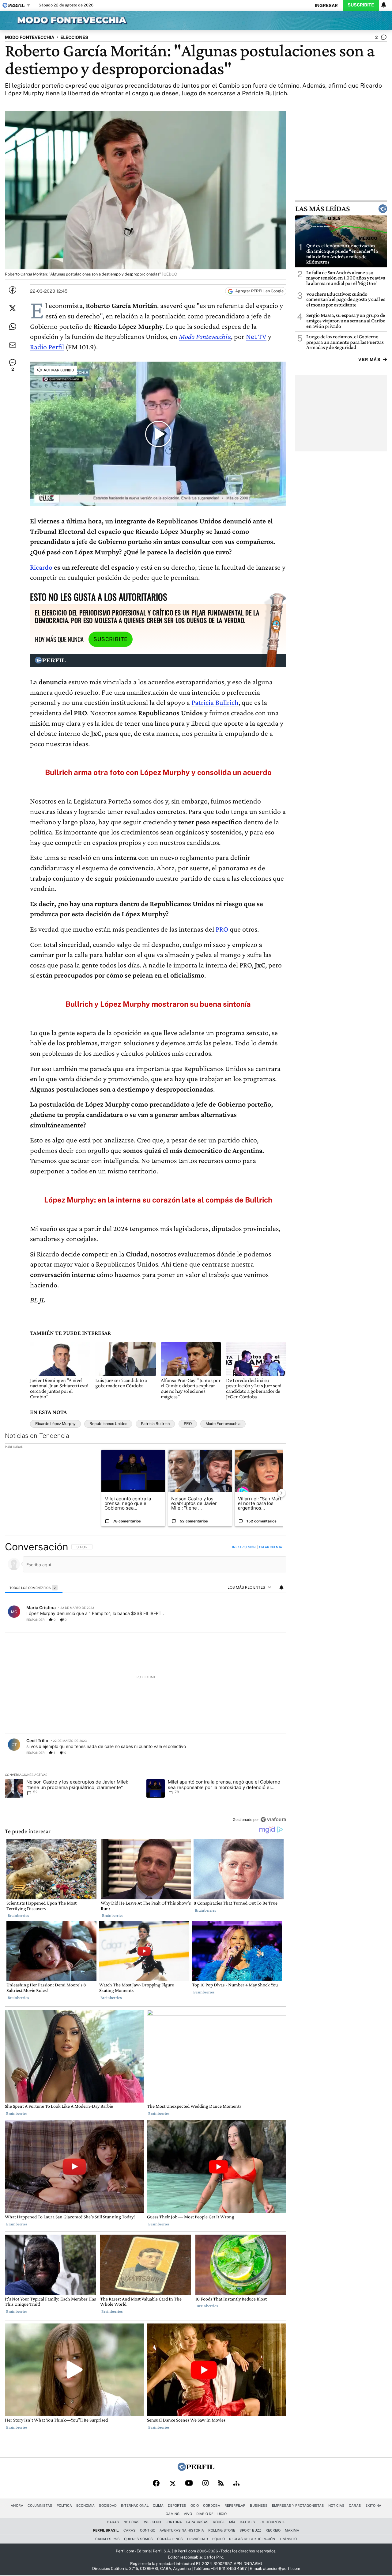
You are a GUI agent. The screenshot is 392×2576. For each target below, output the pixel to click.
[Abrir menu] (7, 20)
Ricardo (41, 567)
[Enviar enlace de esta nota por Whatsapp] (13, 327)
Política (64, 2506)
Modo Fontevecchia (205, 336)
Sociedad (108, 2506)
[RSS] (221, 2483)
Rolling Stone (222, 2530)
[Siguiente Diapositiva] (281, 1493)
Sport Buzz (250, 2530)
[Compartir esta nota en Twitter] (13, 308)
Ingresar (326, 5)
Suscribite (361, 5)
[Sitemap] (236, 2484)
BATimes (247, 2522)
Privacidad (198, 2539)
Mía (232, 2522)
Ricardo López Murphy (55, 1424)
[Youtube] (189, 2483)
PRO (222, 929)
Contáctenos (170, 2539)
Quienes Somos (138, 2539)
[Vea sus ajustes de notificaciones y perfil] (384, 5)
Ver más (369, 360)
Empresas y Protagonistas (298, 2506)
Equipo (219, 2539)
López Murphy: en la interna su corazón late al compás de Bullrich (158, 1200)
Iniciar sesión (244, 1547)
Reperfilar (235, 2506)
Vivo (188, 2514)
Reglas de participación (252, 2539)
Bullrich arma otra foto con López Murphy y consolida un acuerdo (158, 772)
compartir (249, 1620)
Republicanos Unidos (108, 1424)
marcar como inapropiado (271, 1623)
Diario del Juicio (211, 2514)
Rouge (219, 2522)
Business (259, 2506)
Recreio (273, 2530)
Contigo (148, 2530)
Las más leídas (322, 209)
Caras (355, 2506)
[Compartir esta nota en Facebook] (13, 290)
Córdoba (212, 2506)
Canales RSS (107, 2539)
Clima (158, 2506)
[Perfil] (196, 2469)
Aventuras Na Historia (182, 2530)
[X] (172, 2484)
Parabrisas (197, 2522)
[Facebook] (156, 2484)
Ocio (195, 2506)
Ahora (17, 2506)
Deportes (177, 2506)
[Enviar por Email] (13, 345)
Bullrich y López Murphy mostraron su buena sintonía (158, 1004)
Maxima (292, 2530)
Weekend (153, 2522)
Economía (85, 2506)
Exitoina (373, 2506)
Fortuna (174, 2522)
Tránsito (288, 2539)
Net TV (256, 336)
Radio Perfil (47, 347)
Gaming (173, 2514)
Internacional (135, 2506)
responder (35, 1620)
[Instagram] (205, 2484)
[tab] (34, 1588)
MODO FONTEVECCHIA (30, 37)
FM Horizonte (272, 2522)
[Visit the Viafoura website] (273, 1820)
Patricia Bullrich (215, 702)
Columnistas (40, 2506)
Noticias (336, 2506)
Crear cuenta (271, 1547)
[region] (146, 1684)
